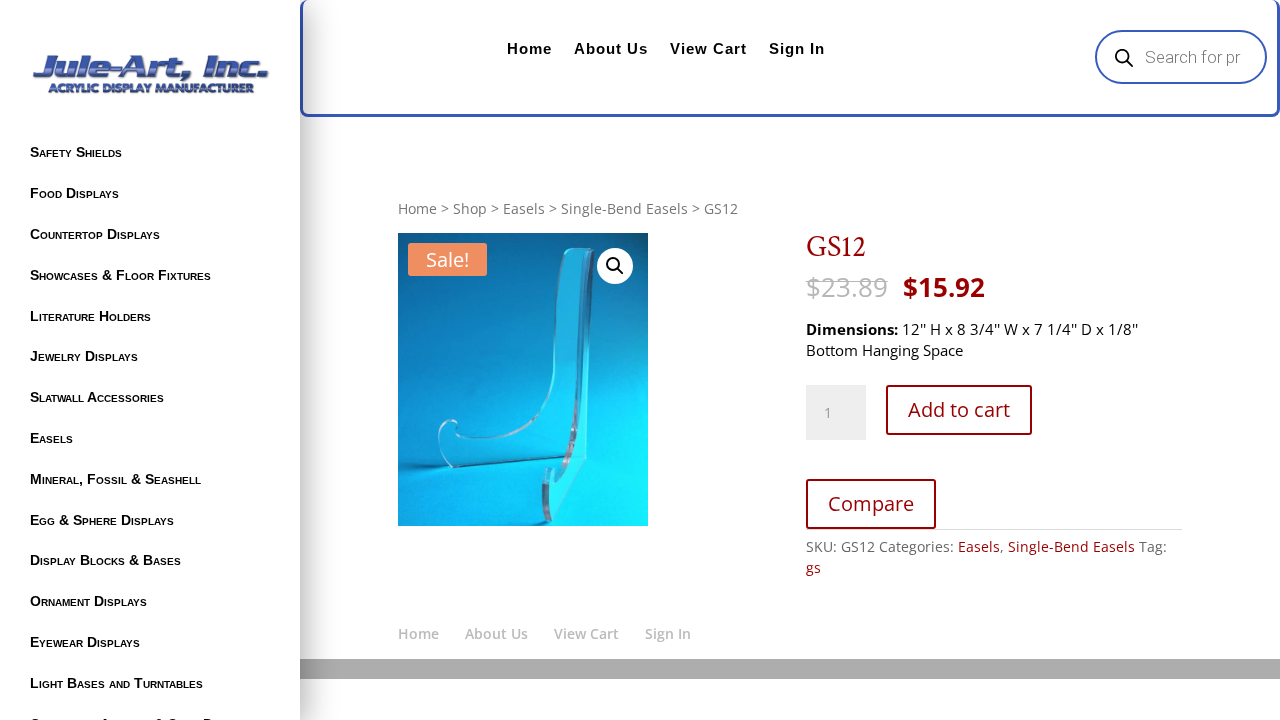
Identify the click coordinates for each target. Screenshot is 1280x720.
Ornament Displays (88, 601)
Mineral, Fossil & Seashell (115, 479)
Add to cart (959, 409)
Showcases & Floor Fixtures (120, 275)
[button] (615, 266)
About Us (611, 48)
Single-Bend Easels (624, 208)
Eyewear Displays (85, 642)
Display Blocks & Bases (105, 560)
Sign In (797, 48)
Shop (470, 208)
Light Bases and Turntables (116, 683)
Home (529, 48)
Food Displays (74, 193)
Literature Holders (90, 316)
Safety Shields (76, 152)
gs (813, 567)
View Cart (708, 48)
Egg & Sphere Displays (102, 520)
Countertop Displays (95, 234)
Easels (51, 438)
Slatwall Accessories (97, 397)
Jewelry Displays (84, 356)
